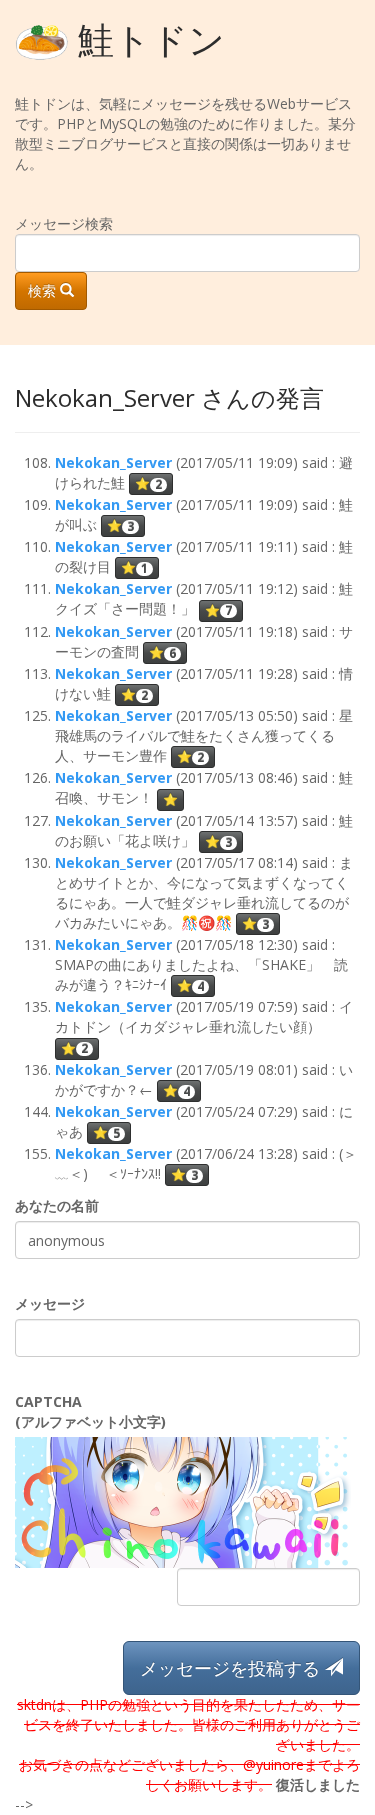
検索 (44, 290)
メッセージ (50, 1303)
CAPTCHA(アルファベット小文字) (90, 1411)
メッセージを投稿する (232, 1668)
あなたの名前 (57, 1205)
